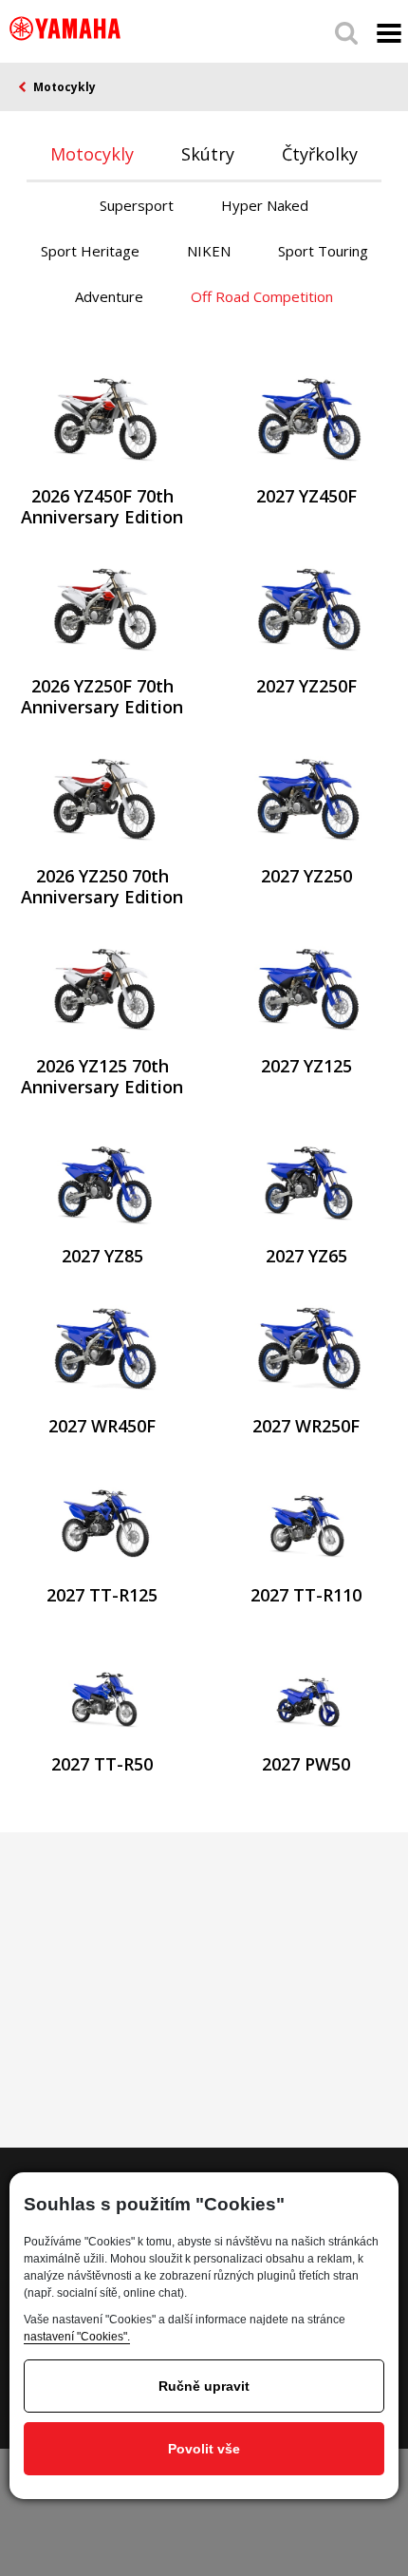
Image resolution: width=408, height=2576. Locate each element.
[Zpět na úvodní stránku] (65, 28)
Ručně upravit (204, 2386)
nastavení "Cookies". (77, 2337)
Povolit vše (204, 2449)
